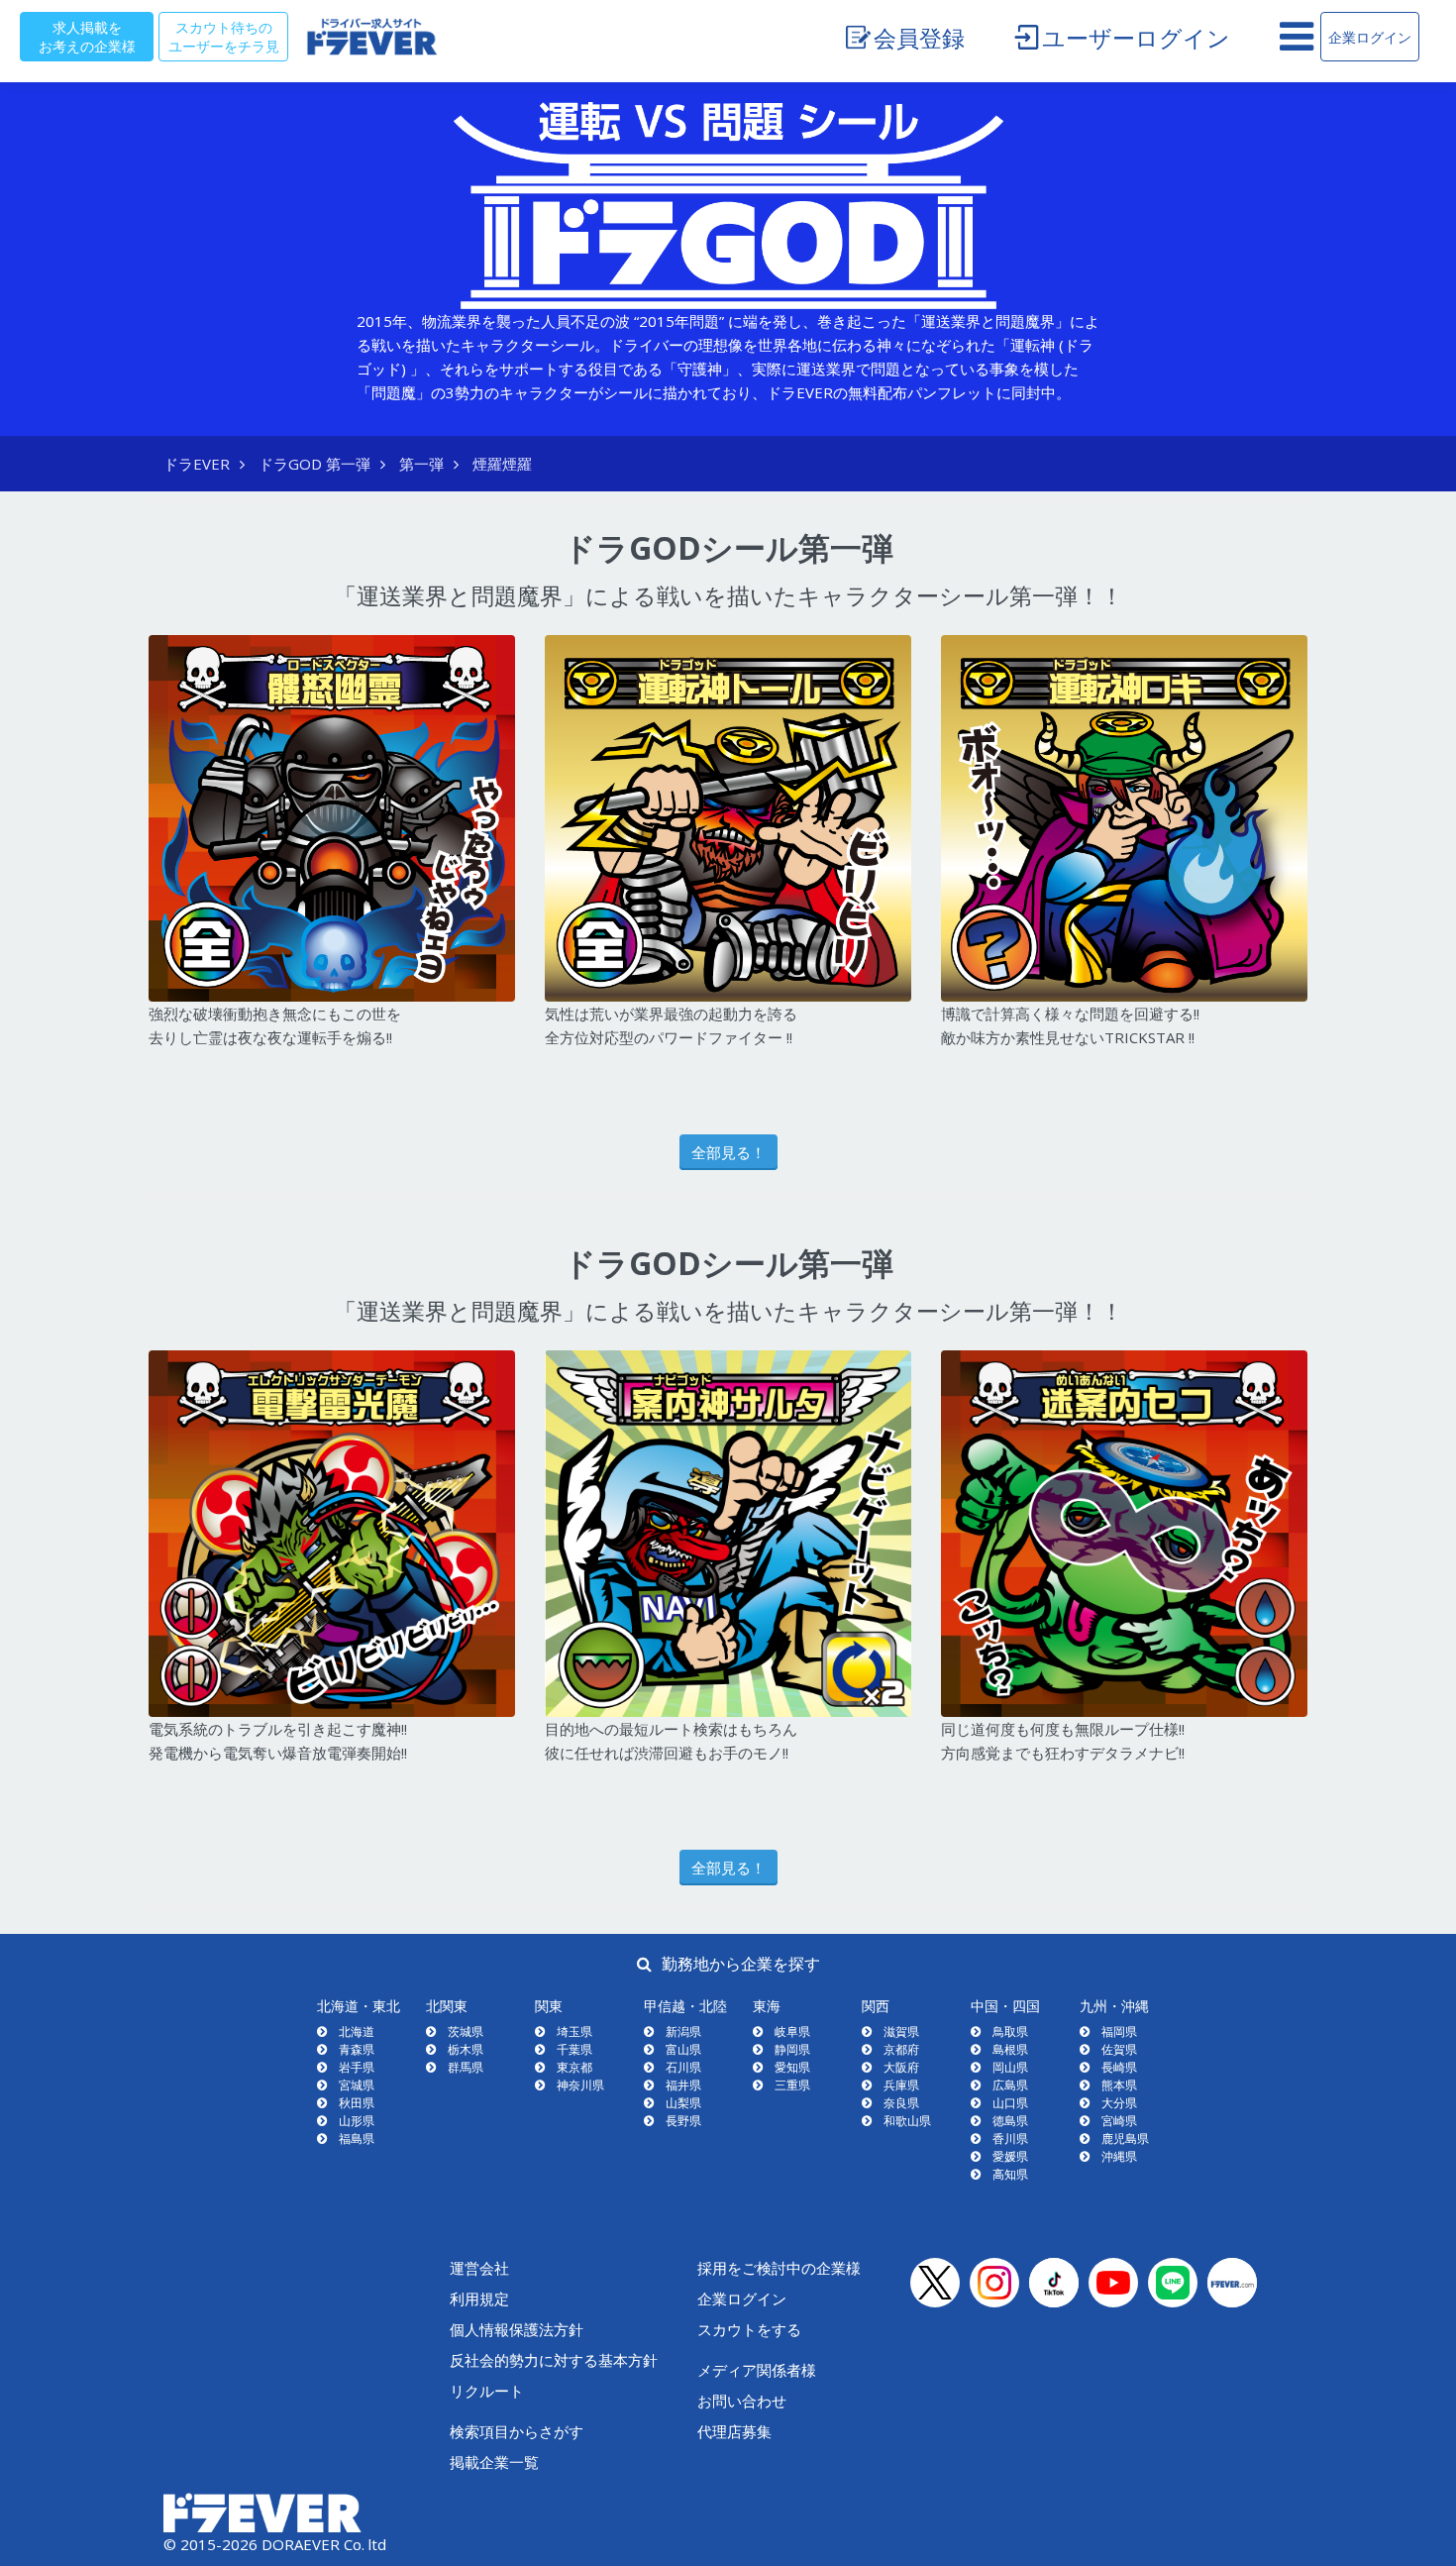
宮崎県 (1119, 2121)
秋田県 (357, 2103)
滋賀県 (901, 2031)
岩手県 (357, 2067)
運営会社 (479, 2268)
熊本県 (1119, 2085)
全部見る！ (728, 1152)
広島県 (1010, 2085)
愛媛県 (1010, 2156)
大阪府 (901, 2067)
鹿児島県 (1125, 2138)
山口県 (1010, 2103)
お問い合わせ (742, 2401)
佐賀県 (1119, 2049)
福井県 (683, 2085)
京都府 (901, 2049)
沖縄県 (1119, 2156)
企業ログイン (1370, 37)
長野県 (683, 2121)
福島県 (357, 2138)
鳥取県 (1010, 2031)
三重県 (792, 2085)
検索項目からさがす (517, 2431)
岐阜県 (792, 2031)
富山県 (683, 2049)
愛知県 (792, 2067)
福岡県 (1119, 2031)
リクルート (487, 2391)
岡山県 (1010, 2067)
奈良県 (901, 2103)
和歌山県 (907, 2121)
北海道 (357, 2031)
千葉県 (574, 2049)
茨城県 (466, 2031)
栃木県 (466, 2049)
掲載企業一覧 (494, 2462)
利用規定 (479, 2299)
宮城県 (357, 2085)
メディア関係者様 (757, 2370)
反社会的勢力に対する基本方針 (554, 2360)
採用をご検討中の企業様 (779, 2268)
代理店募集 (734, 2431)
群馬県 (466, 2067)
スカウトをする (749, 2329)
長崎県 (1119, 2067)
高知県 (1010, 2174)
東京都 (574, 2067)
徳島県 (1010, 2121)
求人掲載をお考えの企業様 (87, 36)
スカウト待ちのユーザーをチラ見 (224, 36)
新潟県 (683, 2031)
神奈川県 (580, 2085)
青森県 (357, 2049)
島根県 (1010, 2049)
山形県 (357, 2121)
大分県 (1119, 2103)
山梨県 (683, 2103)
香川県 (1010, 2138)
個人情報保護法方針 (517, 2329)
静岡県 (792, 2049)
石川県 (683, 2067)
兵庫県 (901, 2085)
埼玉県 (574, 2031)
